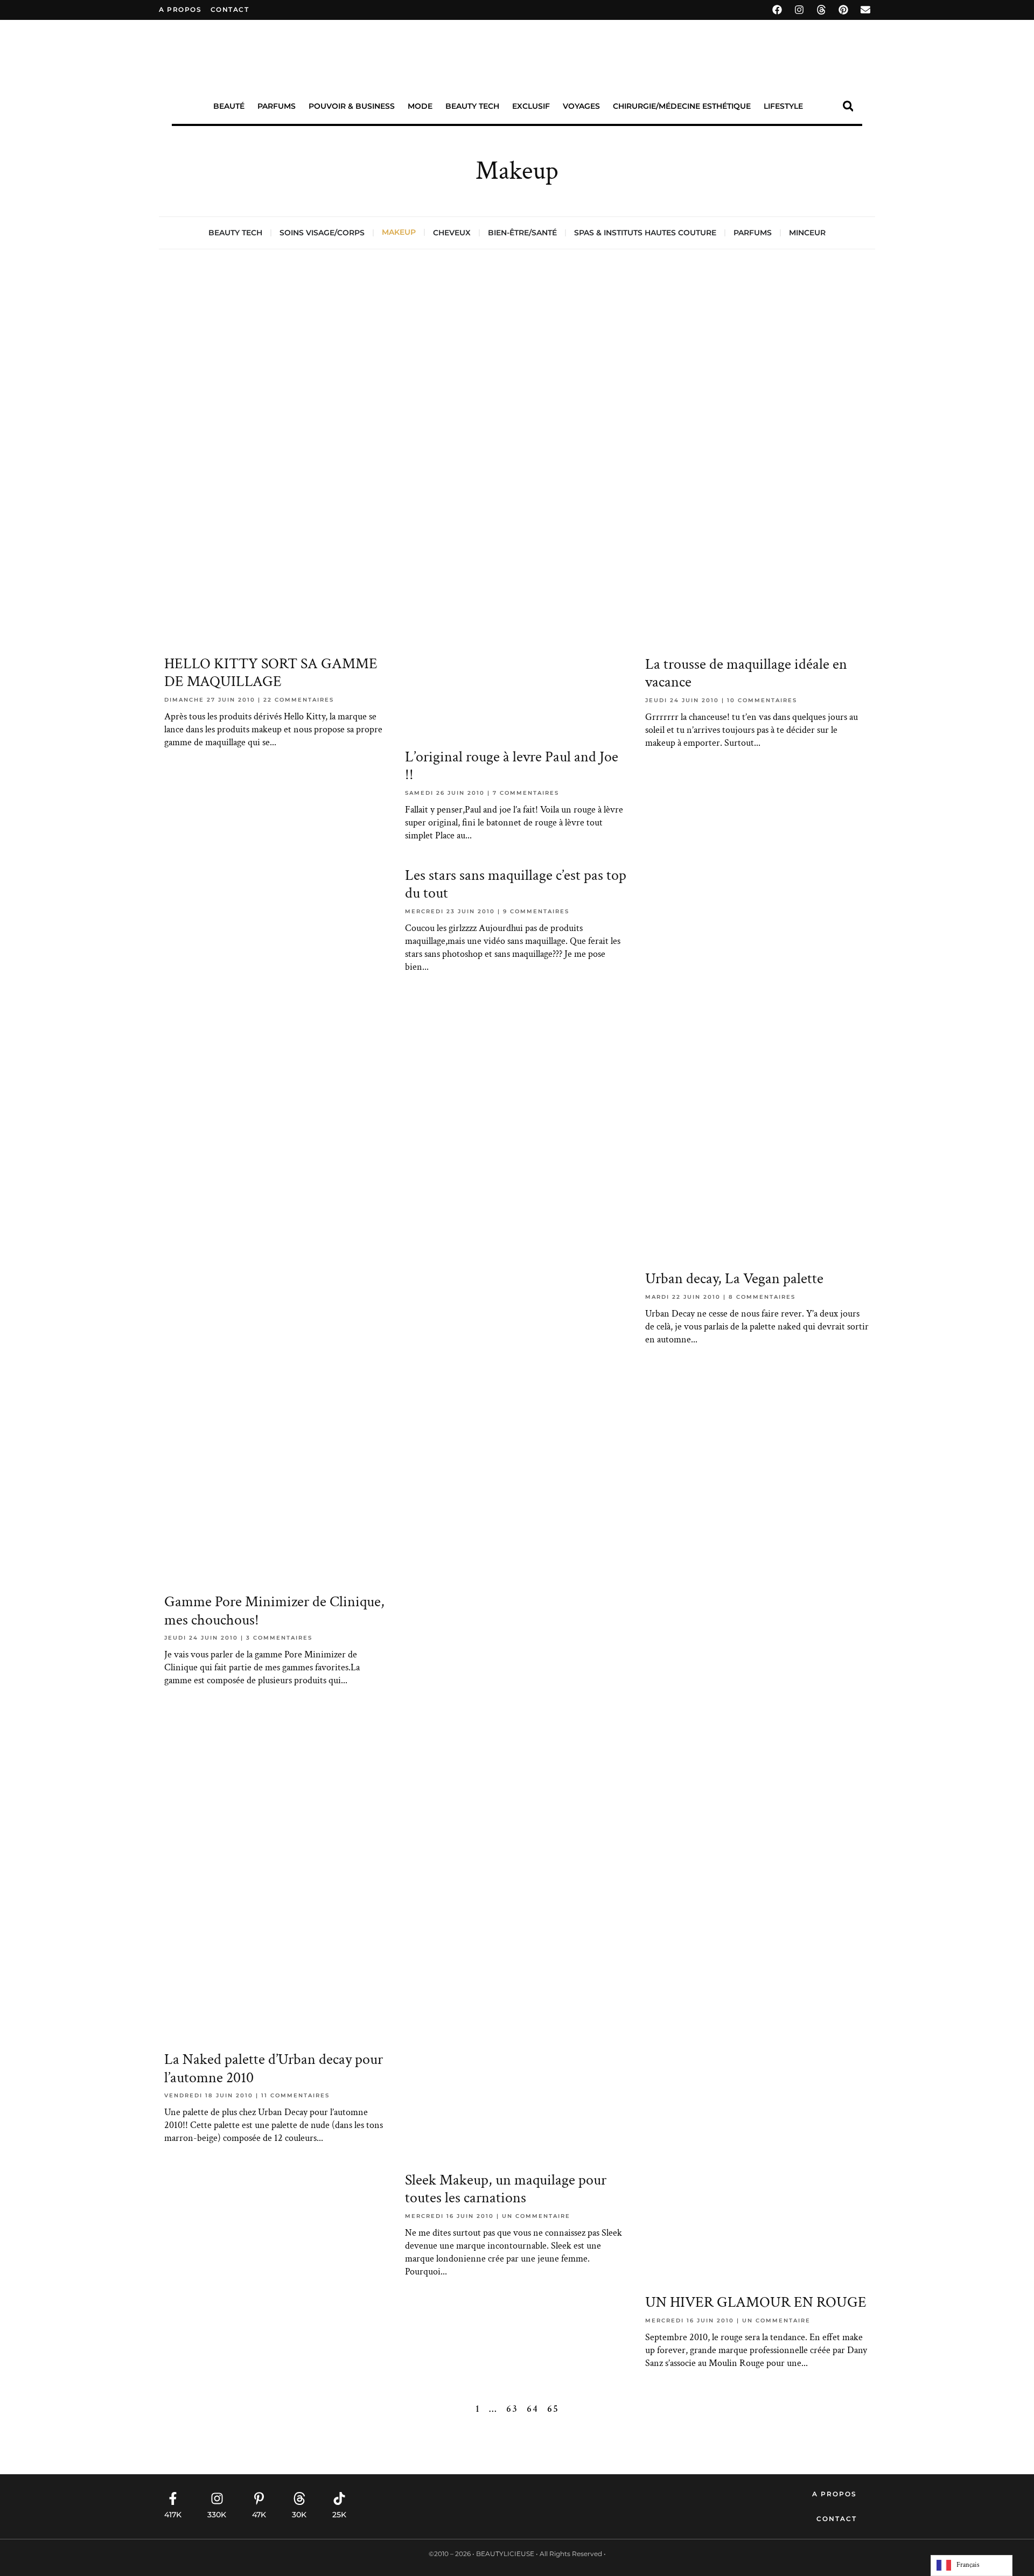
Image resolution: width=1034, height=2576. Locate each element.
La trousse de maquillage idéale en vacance (746, 673)
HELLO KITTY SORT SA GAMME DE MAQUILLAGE (271, 673)
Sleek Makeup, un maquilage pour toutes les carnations (506, 2189)
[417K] (173, 2498)
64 (533, 2409)
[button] (848, 106)
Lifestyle (783, 106)
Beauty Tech (472, 106)
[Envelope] (865, 10)
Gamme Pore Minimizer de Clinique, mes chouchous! (274, 1611)
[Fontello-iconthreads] (821, 10)
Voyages (581, 106)
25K (339, 2515)
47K (259, 2515)
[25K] (339, 2498)
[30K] (299, 2498)
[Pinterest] (843, 10)
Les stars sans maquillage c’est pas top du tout (516, 884)
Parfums (277, 106)
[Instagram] (799, 10)
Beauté (229, 106)
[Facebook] (777, 10)
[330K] (217, 2498)
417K (173, 2515)
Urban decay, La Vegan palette (734, 1279)
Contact (837, 2519)
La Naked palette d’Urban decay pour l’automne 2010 (274, 2068)
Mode (420, 106)
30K (299, 2515)
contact (230, 9)
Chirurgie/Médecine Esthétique (682, 106)
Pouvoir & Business (352, 106)
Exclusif (531, 106)
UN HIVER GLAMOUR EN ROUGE (756, 2302)
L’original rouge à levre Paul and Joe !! (512, 766)
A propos (180, 9)
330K (217, 2515)
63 (512, 2409)
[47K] (259, 2498)
